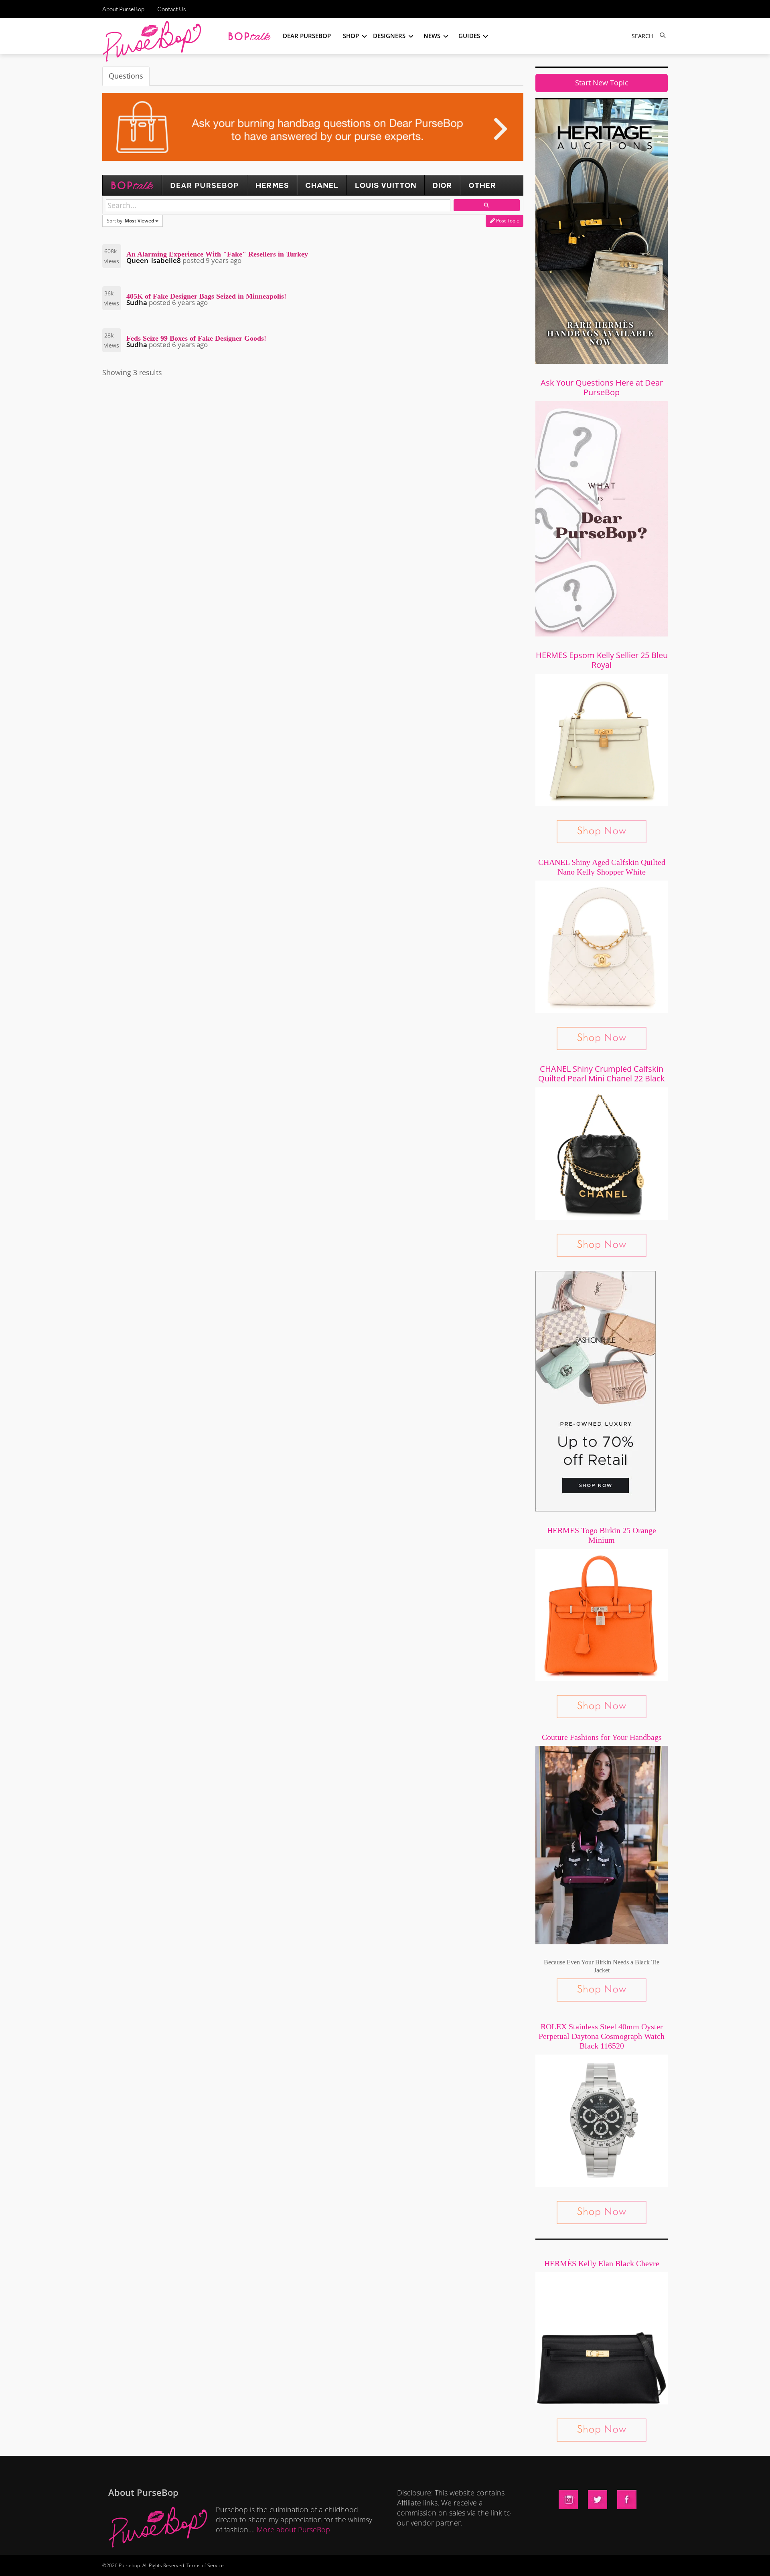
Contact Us (171, 9)
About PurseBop (123, 9)
